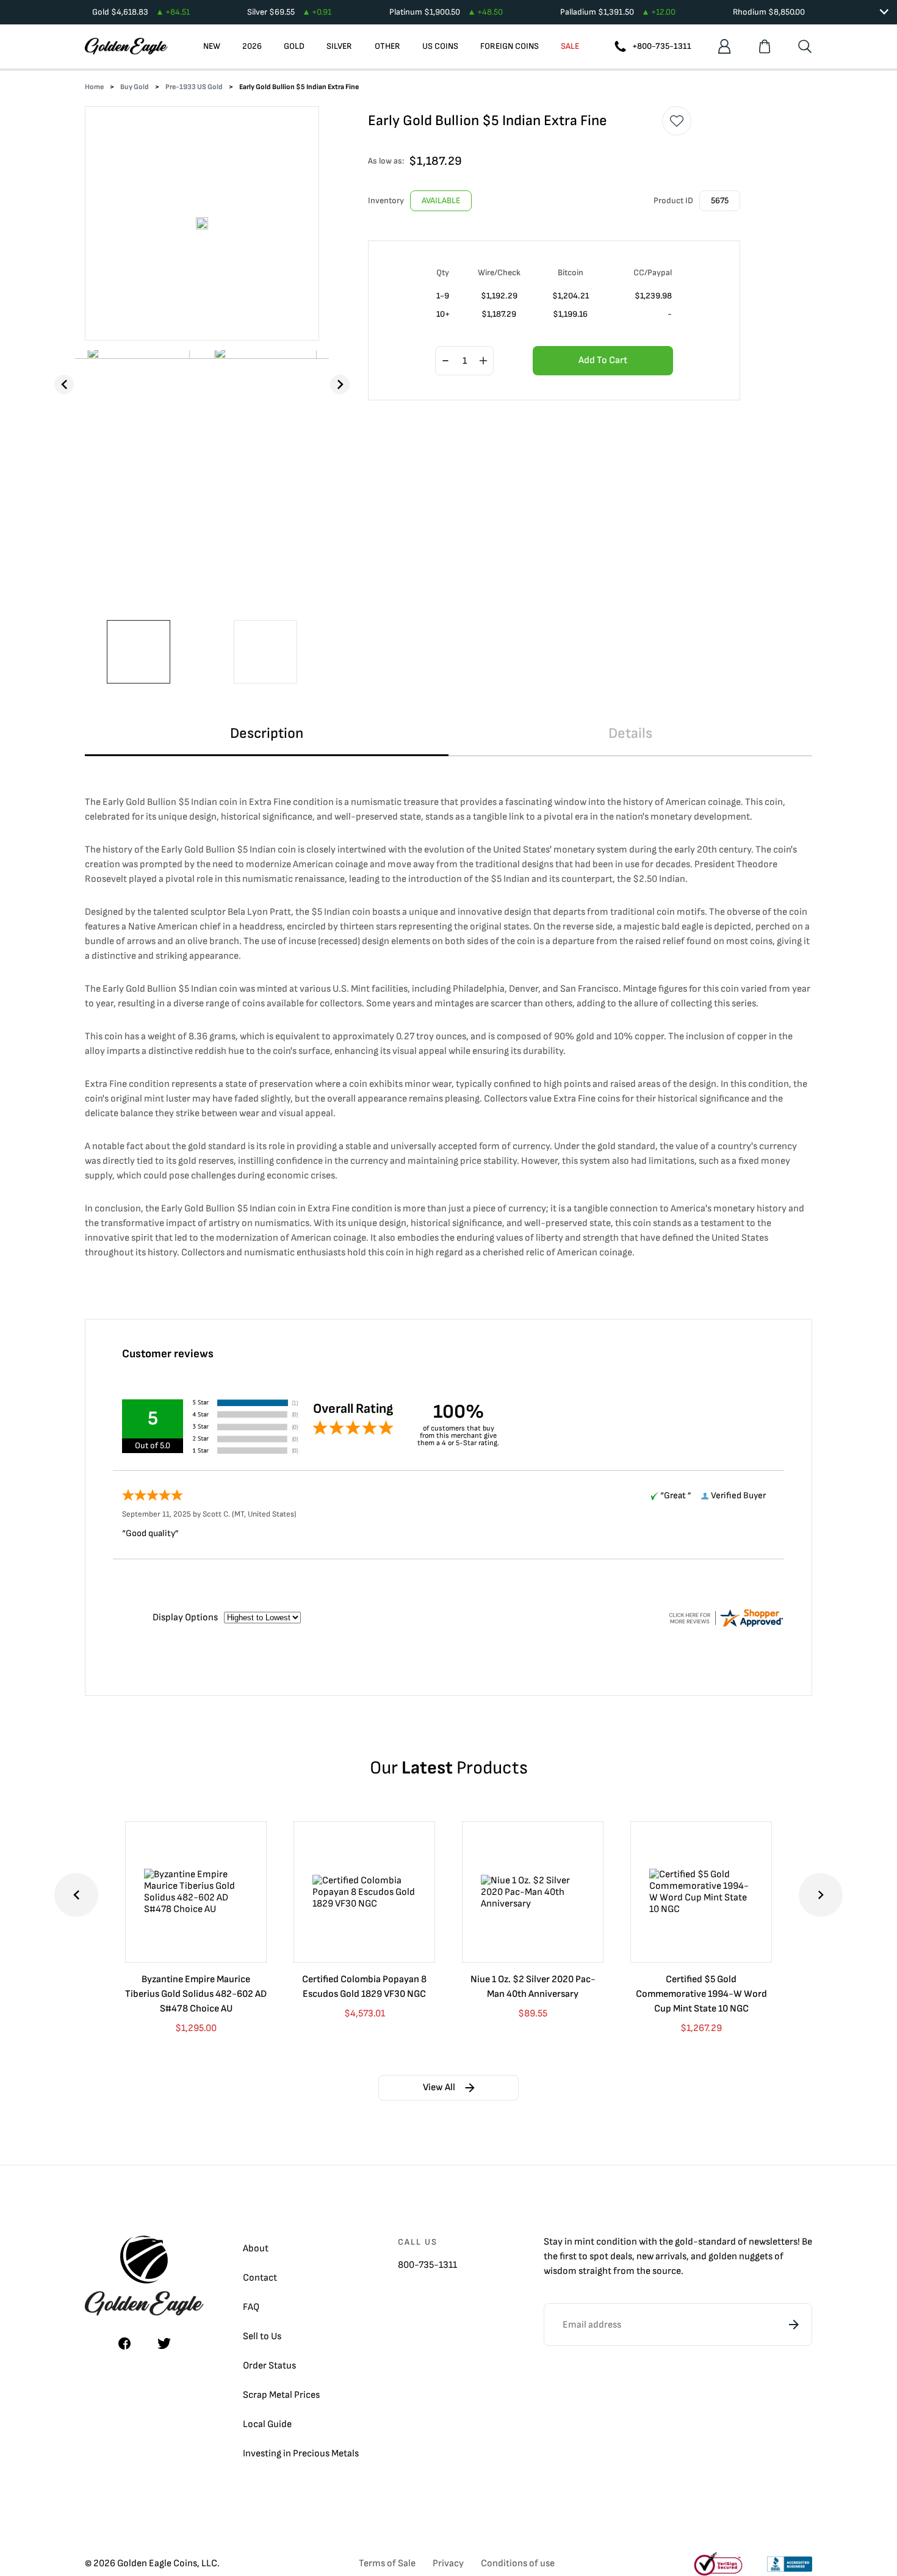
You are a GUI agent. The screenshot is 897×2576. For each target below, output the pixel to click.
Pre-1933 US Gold (194, 87)
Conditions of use (518, 2563)
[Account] (724, 46)
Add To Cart (603, 360)
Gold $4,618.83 (141, 12)
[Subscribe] (794, 2325)
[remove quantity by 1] (445, 361)
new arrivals (661, 2257)
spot (599, 2257)
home (94, 87)
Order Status (269, 2366)
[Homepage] (126, 46)
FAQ (251, 2307)
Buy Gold (135, 87)
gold (684, 2242)
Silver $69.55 (289, 12)
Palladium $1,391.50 (618, 12)
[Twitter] (164, 2343)
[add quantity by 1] (483, 361)
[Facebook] (124, 2343)
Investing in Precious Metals (301, 2454)
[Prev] (64, 384)
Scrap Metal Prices (281, 2395)
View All (439, 2087)
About (256, 2249)
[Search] (805, 46)
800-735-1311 (427, 2265)
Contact (260, 2278)
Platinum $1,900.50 (446, 12)
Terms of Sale (387, 2563)
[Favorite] (677, 121)
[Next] (340, 384)
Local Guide (267, 2424)
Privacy (448, 2563)
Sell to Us (262, 2336)
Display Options (185, 1618)
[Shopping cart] (765, 46)
